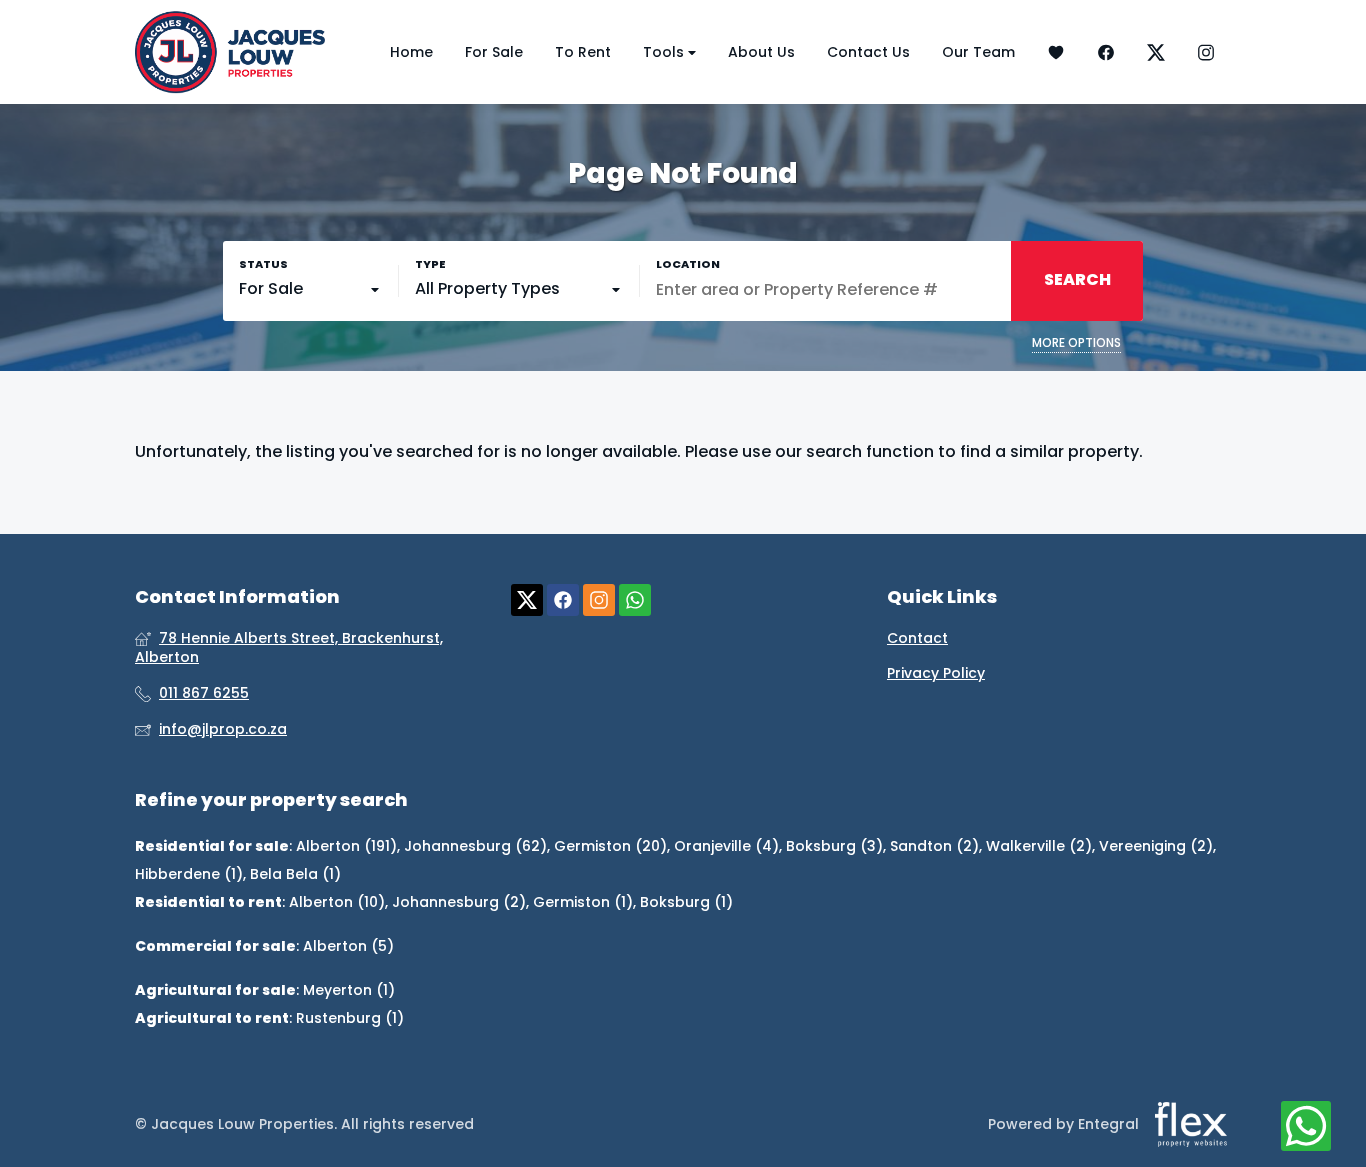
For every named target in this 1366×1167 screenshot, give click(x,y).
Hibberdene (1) (189, 874)
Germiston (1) (583, 902)
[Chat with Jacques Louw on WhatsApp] (1306, 1127)
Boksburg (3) (834, 846)
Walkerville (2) (1039, 846)
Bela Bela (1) (295, 874)
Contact (917, 638)
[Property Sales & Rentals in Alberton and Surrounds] (230, 52)
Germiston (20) (610, 846)
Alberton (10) (337, 902)
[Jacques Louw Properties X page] (527, 600)
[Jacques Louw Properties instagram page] (599, 600)
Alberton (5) (348, 946)
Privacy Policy (936, 673)
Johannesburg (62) (475, 846)
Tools (665, 52)
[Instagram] (1206, 52)
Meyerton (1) (349, 990)
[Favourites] (1056, 52)
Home (411, 52)
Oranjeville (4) (726, 846)
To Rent (583, 52)
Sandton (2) (934, 846)
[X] (1156, 52)
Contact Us (868, 52)
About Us (761, 52)
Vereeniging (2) (1156, 846)
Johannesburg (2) (459, 902)
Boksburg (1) (686, 902)
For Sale (494, 52)
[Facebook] (1106, 52)
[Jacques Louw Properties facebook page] (563, 600)
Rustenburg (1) (350, 1018)
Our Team (978, 52)
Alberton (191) (346, 846)
